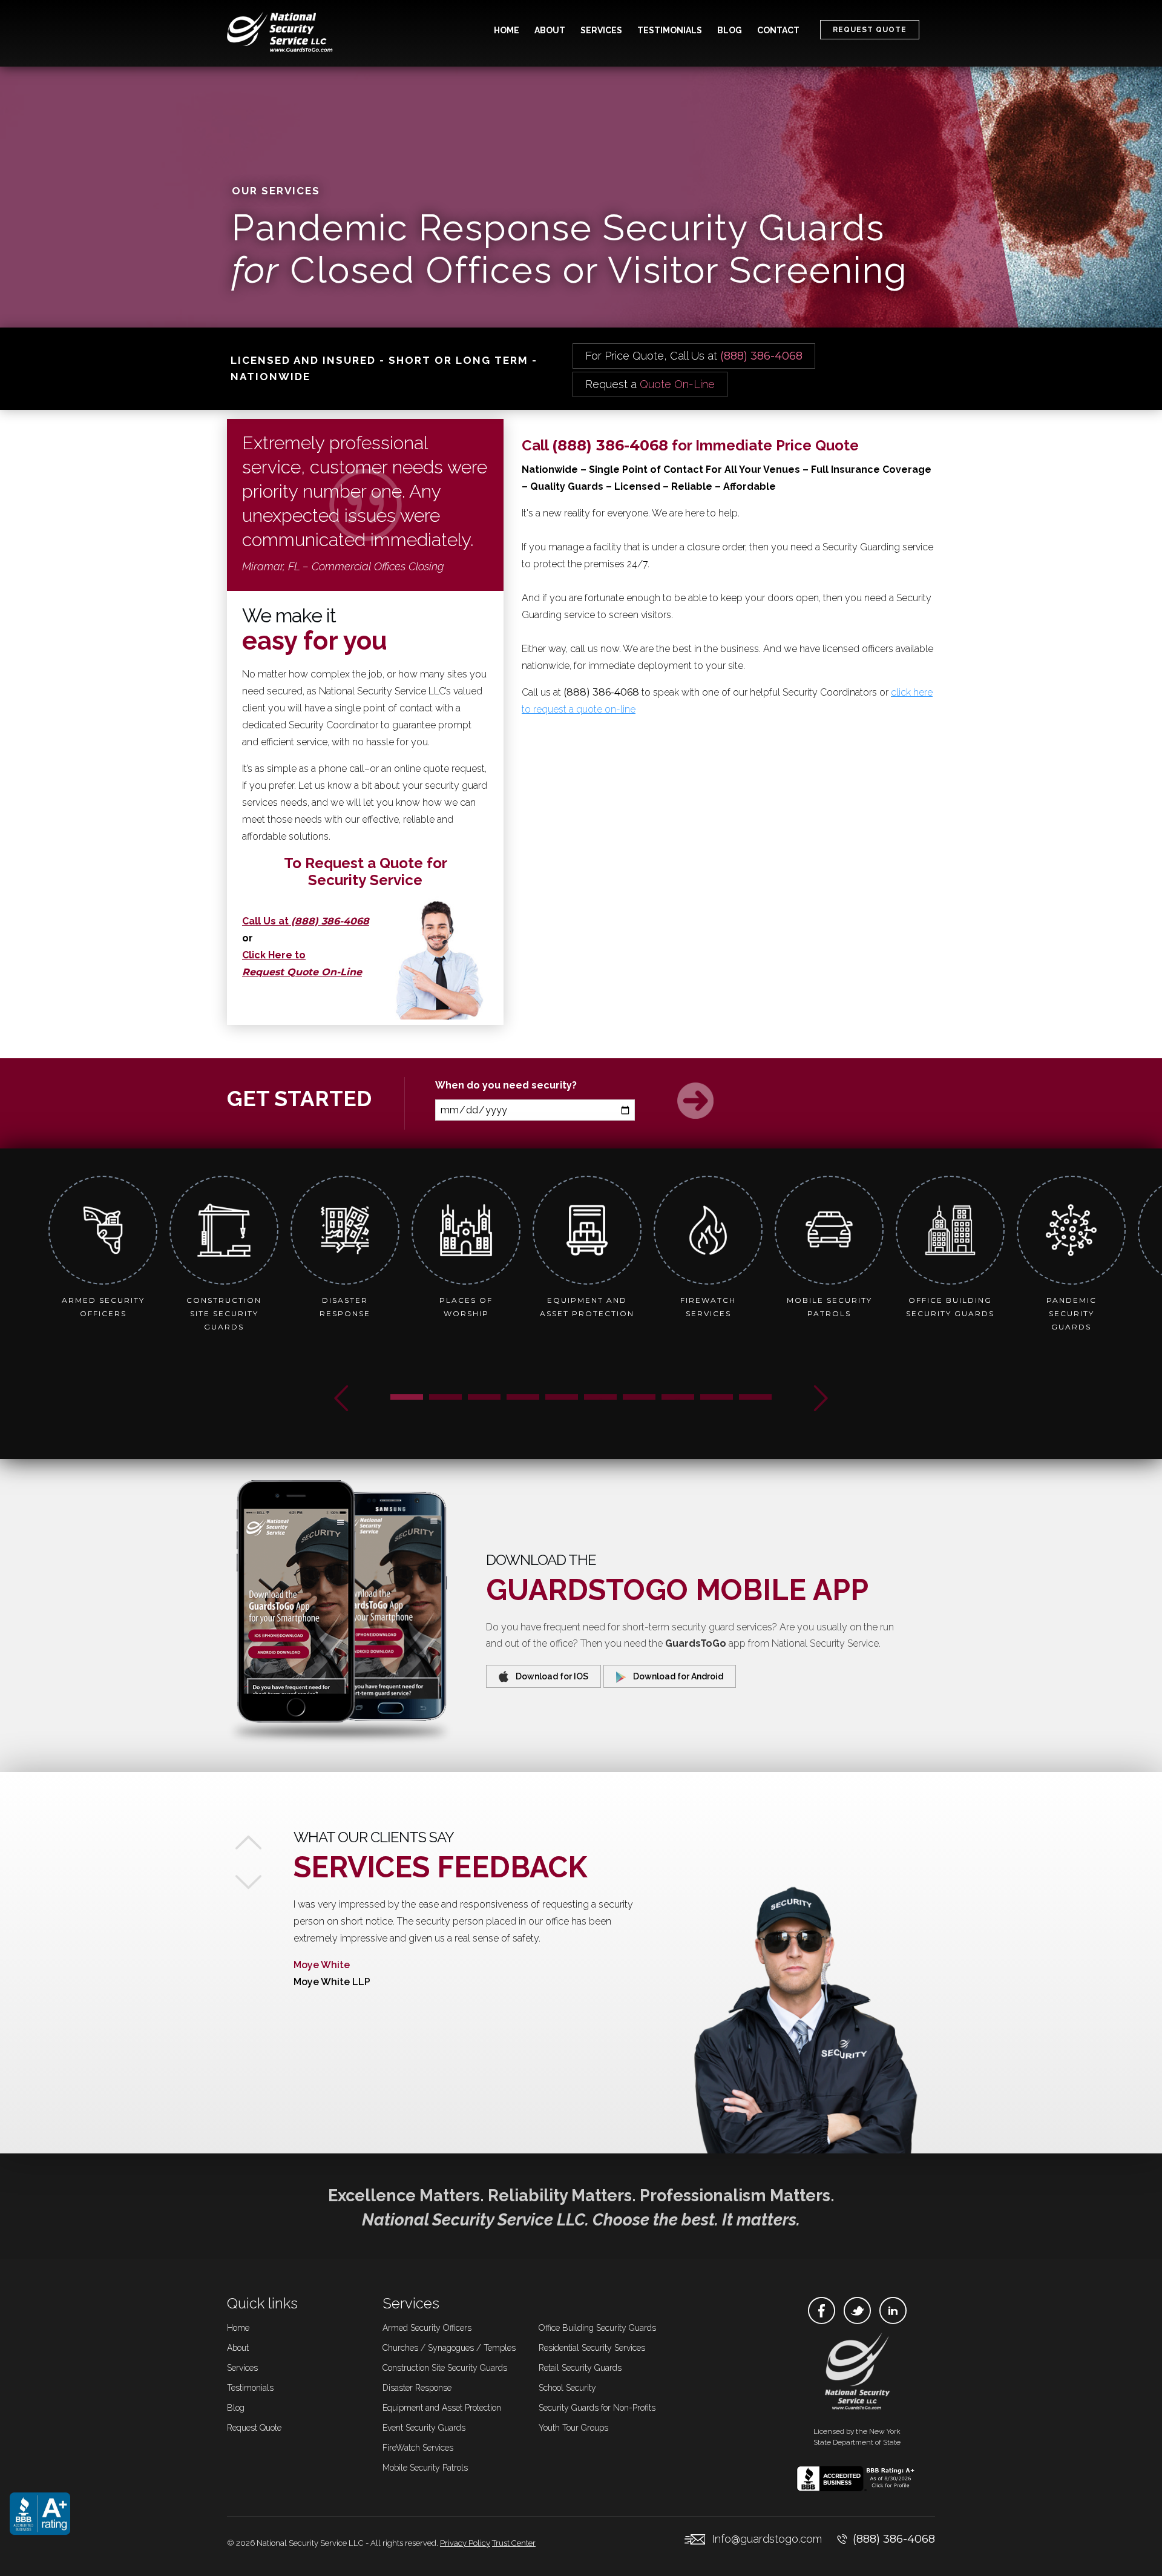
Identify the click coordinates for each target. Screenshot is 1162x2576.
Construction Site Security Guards (445, 2368)
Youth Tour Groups (573, 2428)
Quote (254, 2428)
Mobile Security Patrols (425, 2468)
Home (507, 30)
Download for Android (675, 1676)
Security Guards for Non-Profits (597, 2408)
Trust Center (514, 2543)
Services (601, 30)
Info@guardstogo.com (767, 2539)
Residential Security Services (592, 2348)
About (550, 30)
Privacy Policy (465, 2543)
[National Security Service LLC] (282, 33)
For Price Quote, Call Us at (694, 356)
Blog (730, 30)
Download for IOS (548, 1676)
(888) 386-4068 (894, 2539)
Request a (650, 384)
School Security (567, 2388)
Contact (778, 30)
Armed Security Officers (427, 2328)
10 (755, 1398)
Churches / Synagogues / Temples (449, 2348)
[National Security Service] (857, 2373)
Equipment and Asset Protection (442, 2408)
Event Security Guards (424, 2428)
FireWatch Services (418, 2448)
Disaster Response (417, 2388)
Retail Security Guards (580, 2368)
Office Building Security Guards (597, 2328)
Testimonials (670, 30)
